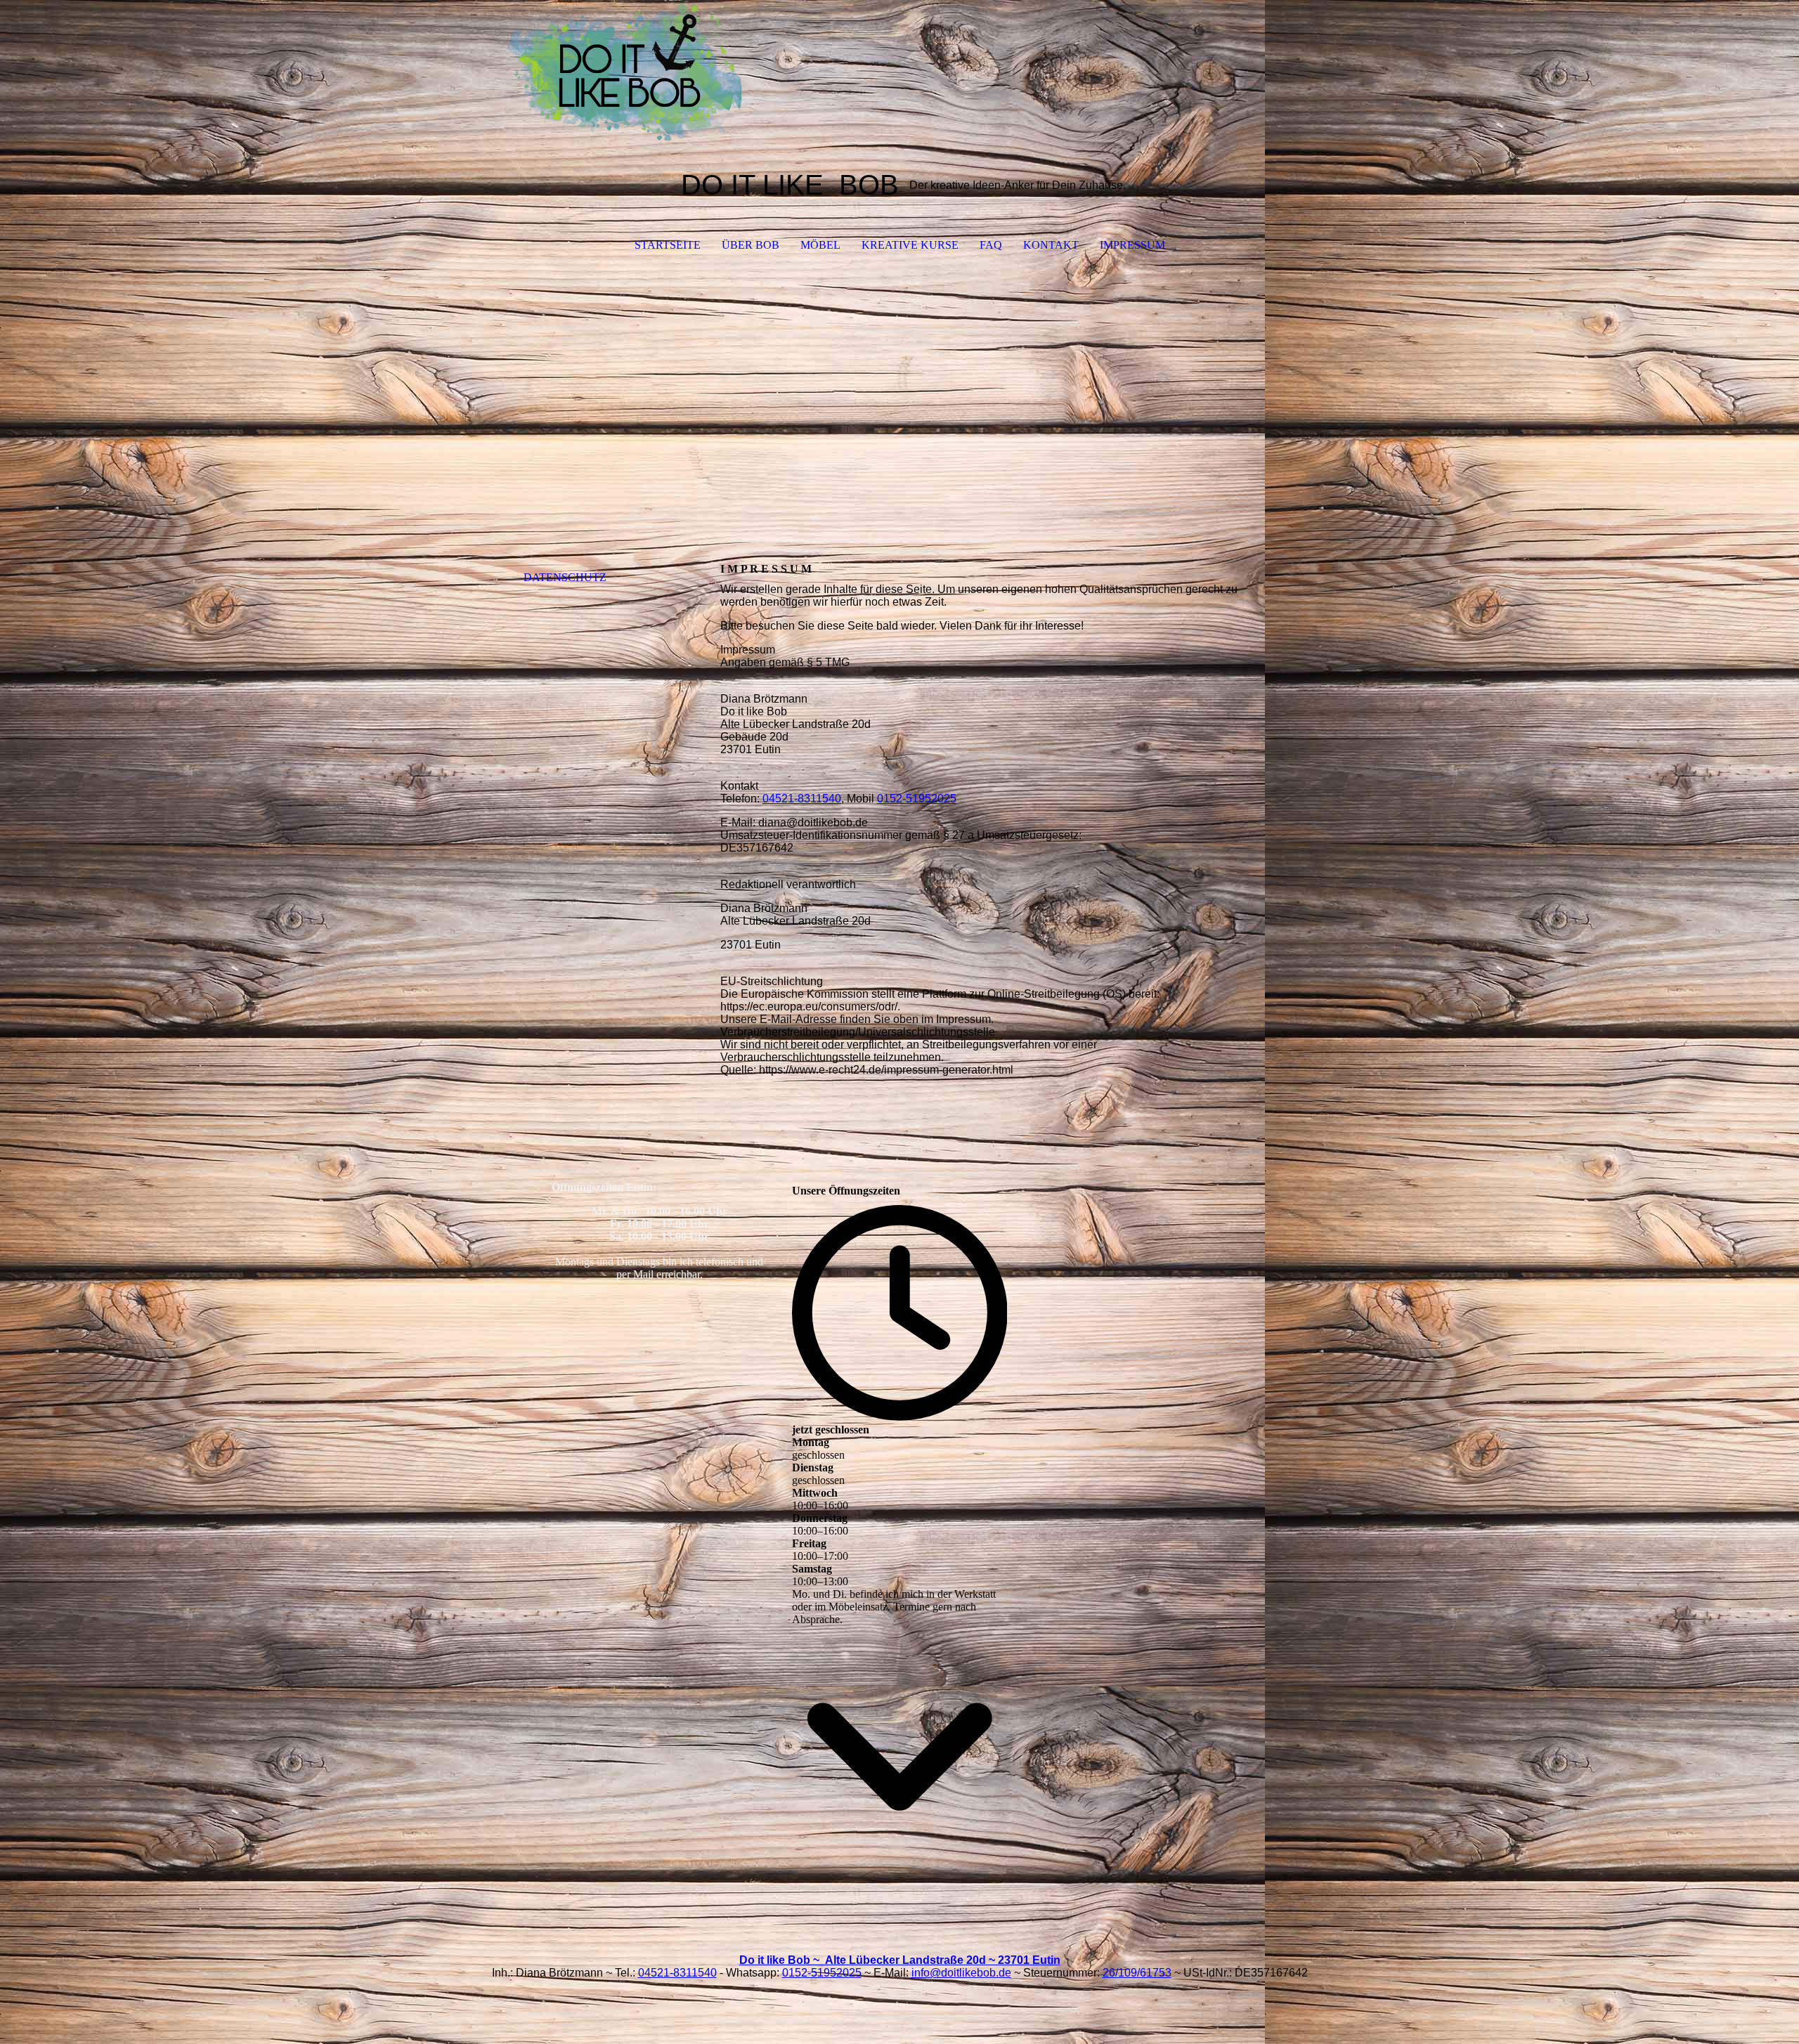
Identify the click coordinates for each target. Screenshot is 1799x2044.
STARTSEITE (668, 245)
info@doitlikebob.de (961, 1973)
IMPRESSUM (1132, 245)
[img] (899, 70)
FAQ (991, 245)
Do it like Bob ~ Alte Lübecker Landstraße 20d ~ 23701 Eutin (900, 1960)
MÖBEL (820, 245)
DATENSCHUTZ (565, 577)
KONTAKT (1051, 245)
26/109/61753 (1137, 1973)
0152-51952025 (917, 799)
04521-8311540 (802, 799)
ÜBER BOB (751, 245)
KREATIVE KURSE (910, 245)
